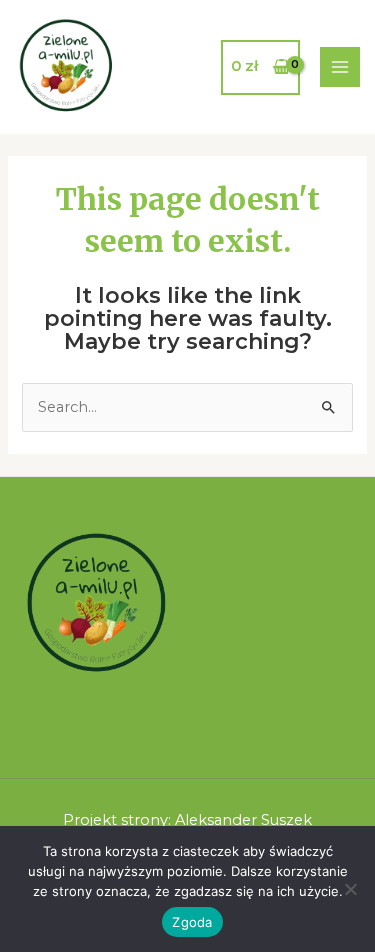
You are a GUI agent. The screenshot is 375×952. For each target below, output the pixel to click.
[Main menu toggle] (340, 67)
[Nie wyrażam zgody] (350, 889)
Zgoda (192, 922)
